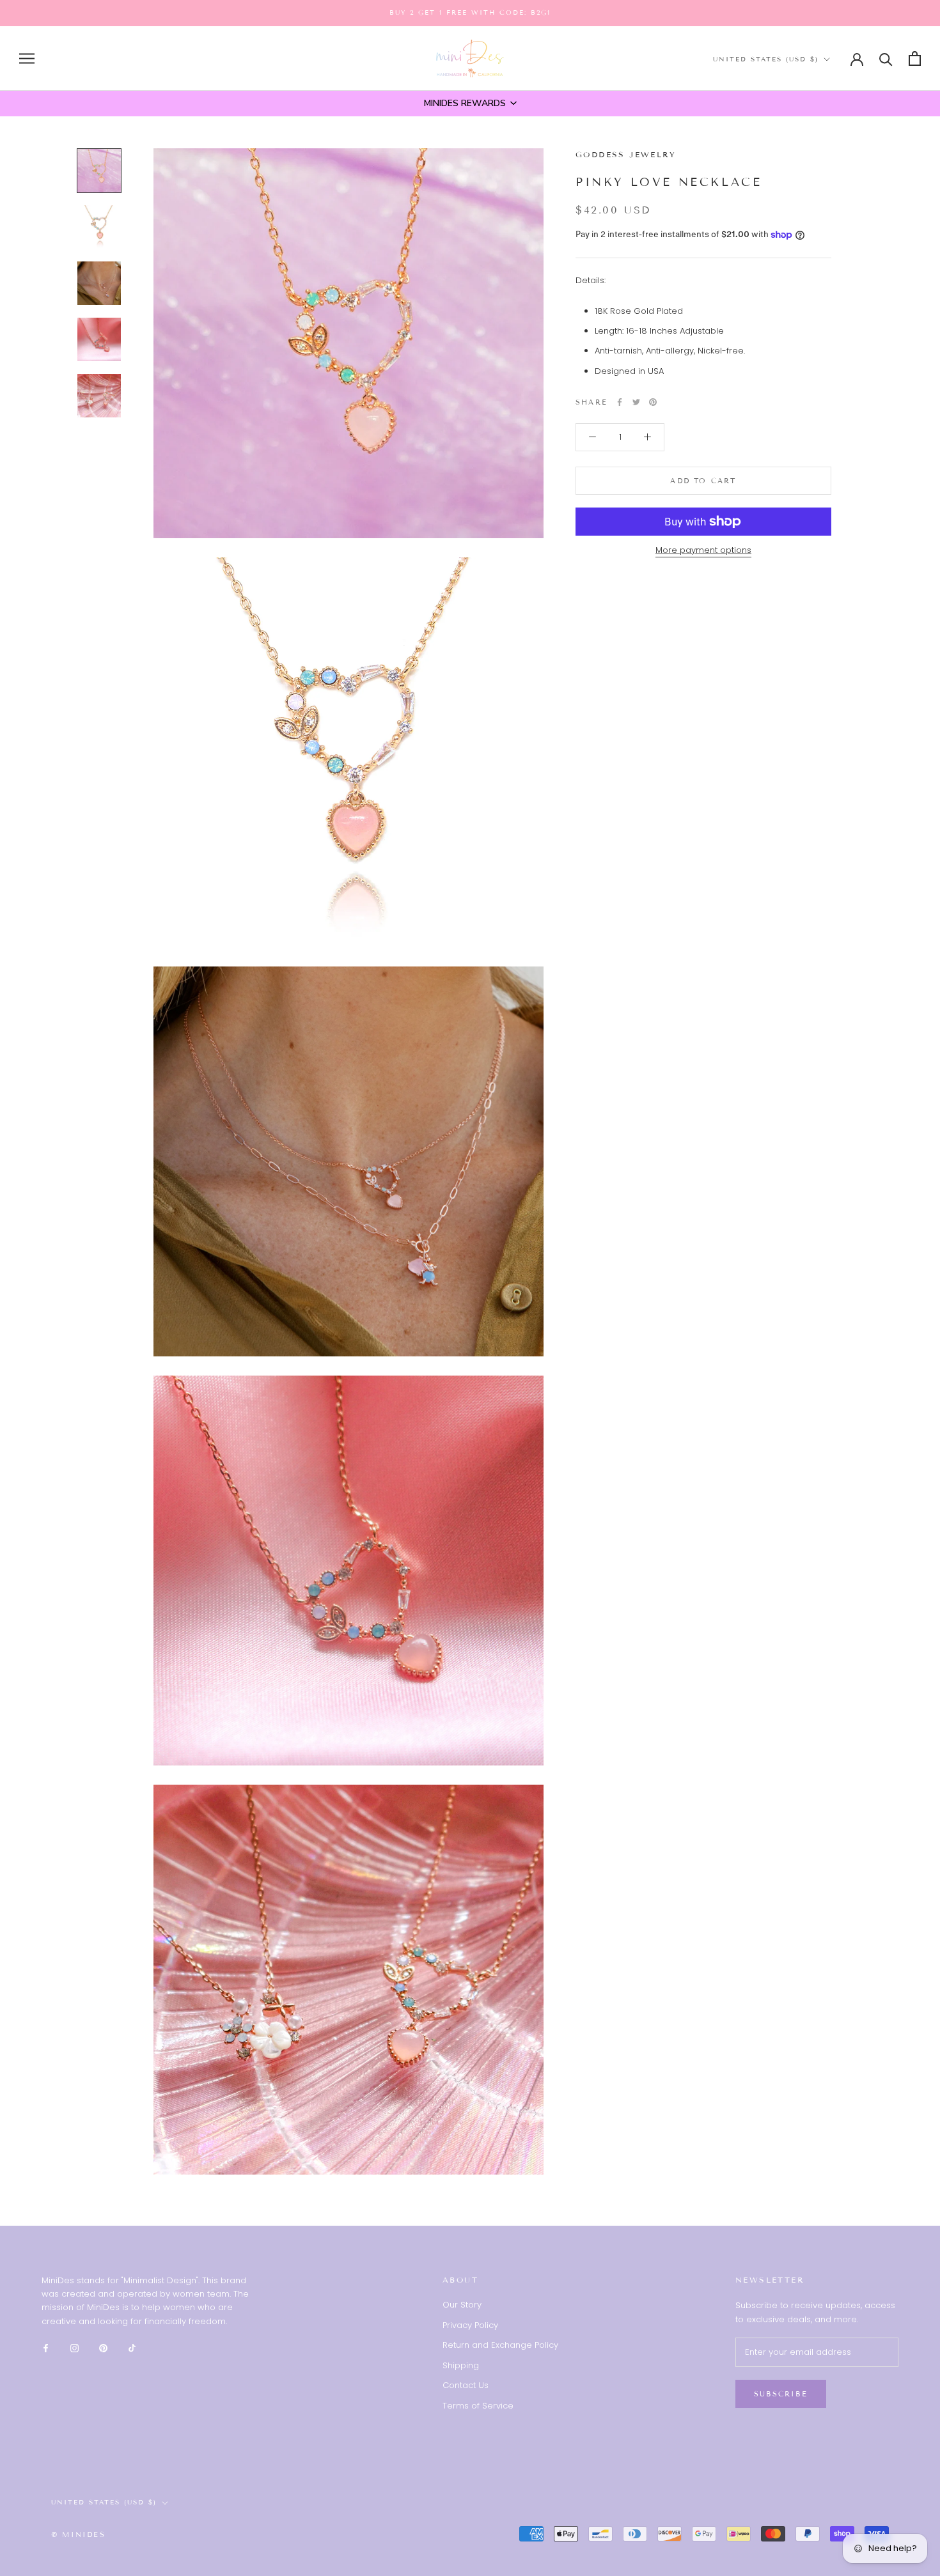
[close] (223, 2503)
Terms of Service (478, 2406)
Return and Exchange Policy (500, 2345)
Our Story (462, 2305)
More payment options (703, 550)
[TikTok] (132, 2347)
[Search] (886, 58)
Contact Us (466, 2385)
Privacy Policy (470, 2325)
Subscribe (781, 2394)
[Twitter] (636, 402)
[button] (470, 104)
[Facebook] (620, 402)
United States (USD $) (766, 59)
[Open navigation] (27, 58)
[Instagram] (74, 2347)
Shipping (461, 2365)
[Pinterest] (653, 402)
